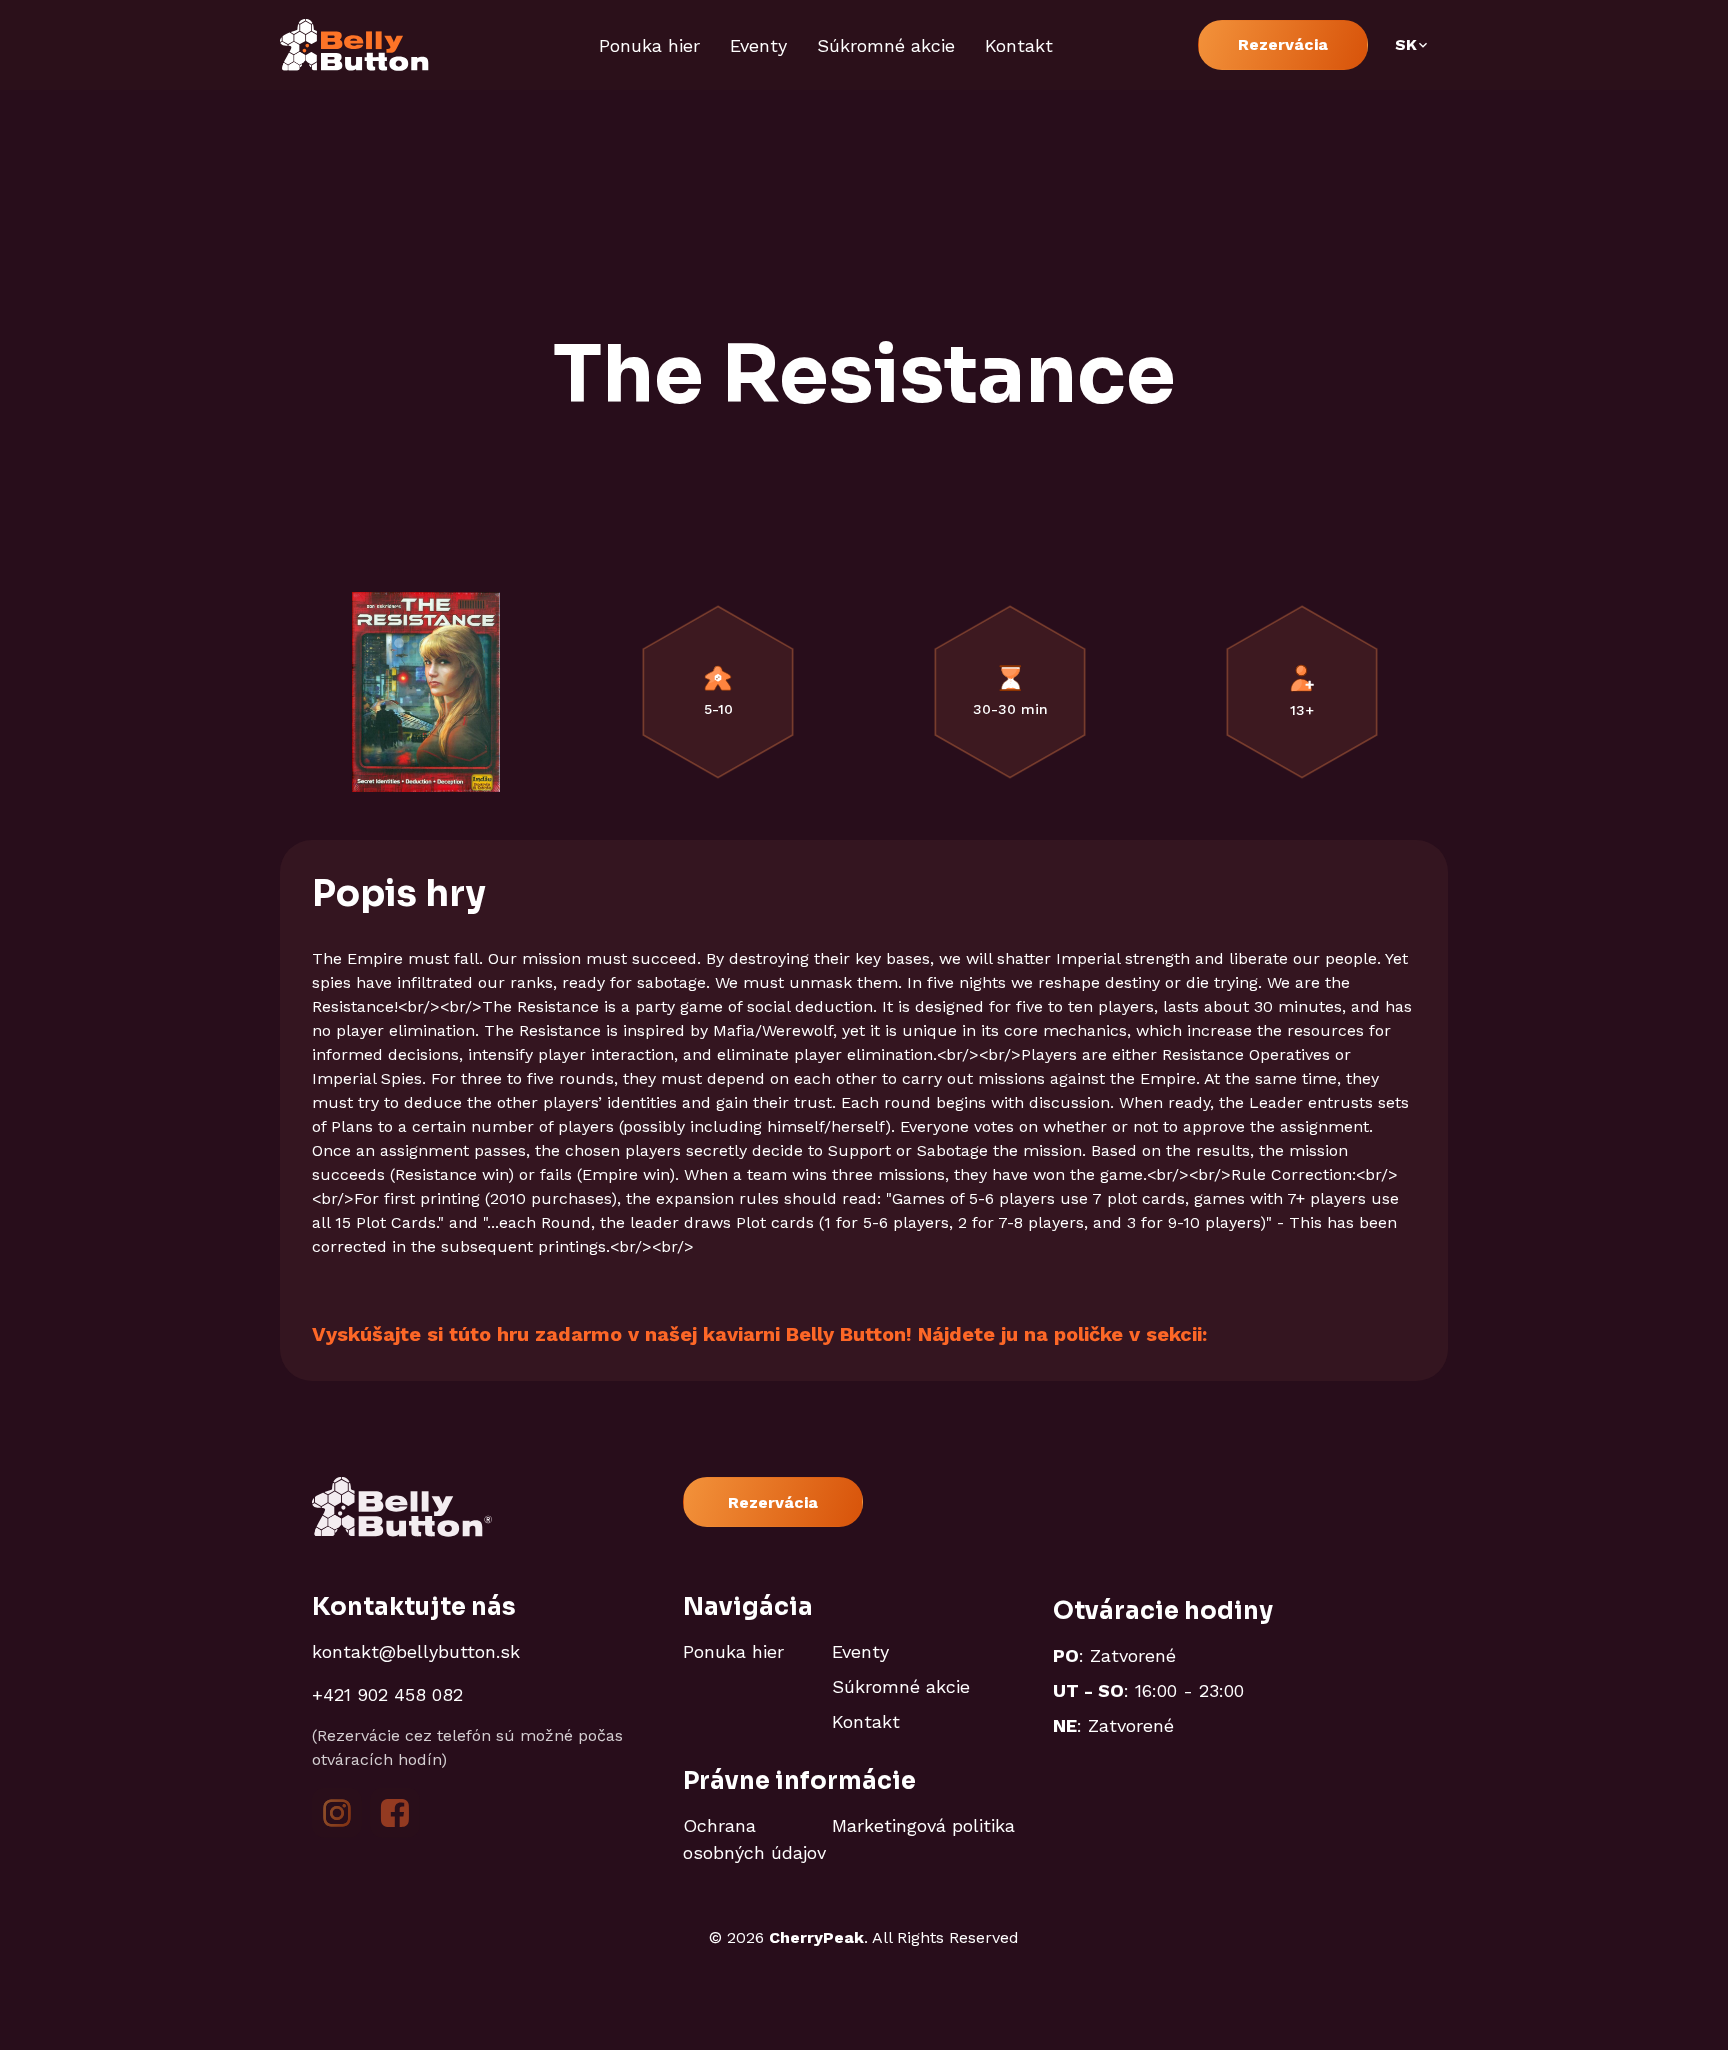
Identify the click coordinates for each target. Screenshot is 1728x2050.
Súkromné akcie (886, 45)
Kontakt (1019, 45)
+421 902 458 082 (387, 1694)
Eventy (758, 45)
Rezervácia (1283, 44)
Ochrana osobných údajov (754, 1839)
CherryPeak (816, 1937)
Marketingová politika (923, 1825)
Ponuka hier (649, 45)
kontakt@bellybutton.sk (416, 1651)
